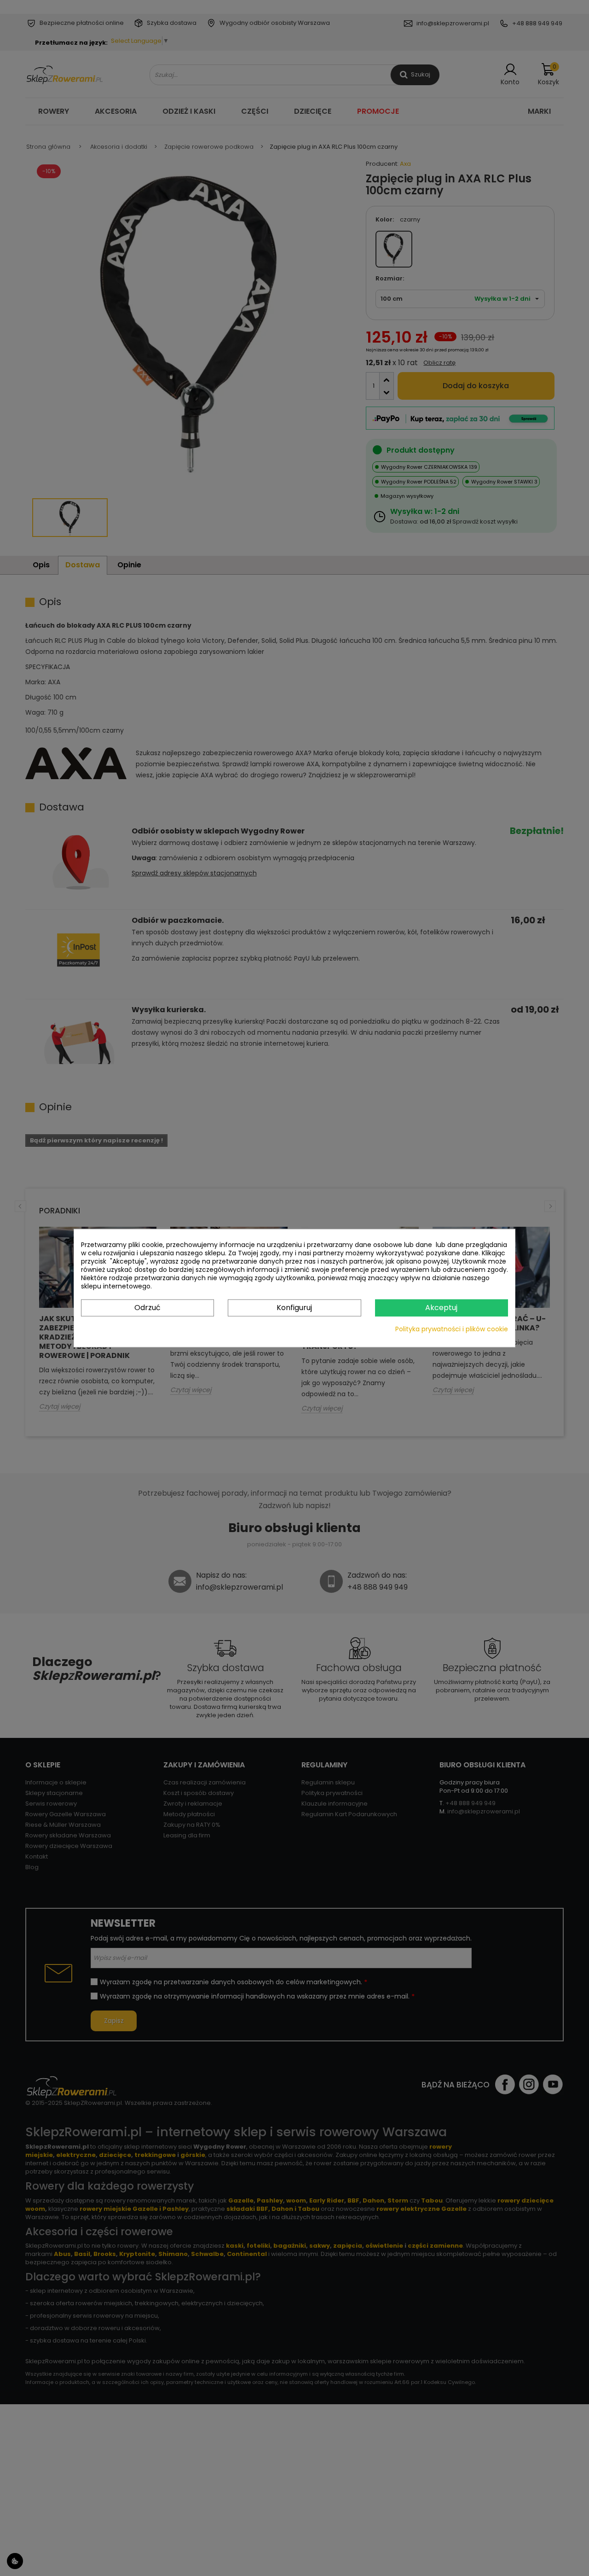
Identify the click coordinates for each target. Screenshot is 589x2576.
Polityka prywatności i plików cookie (452, 1329)
